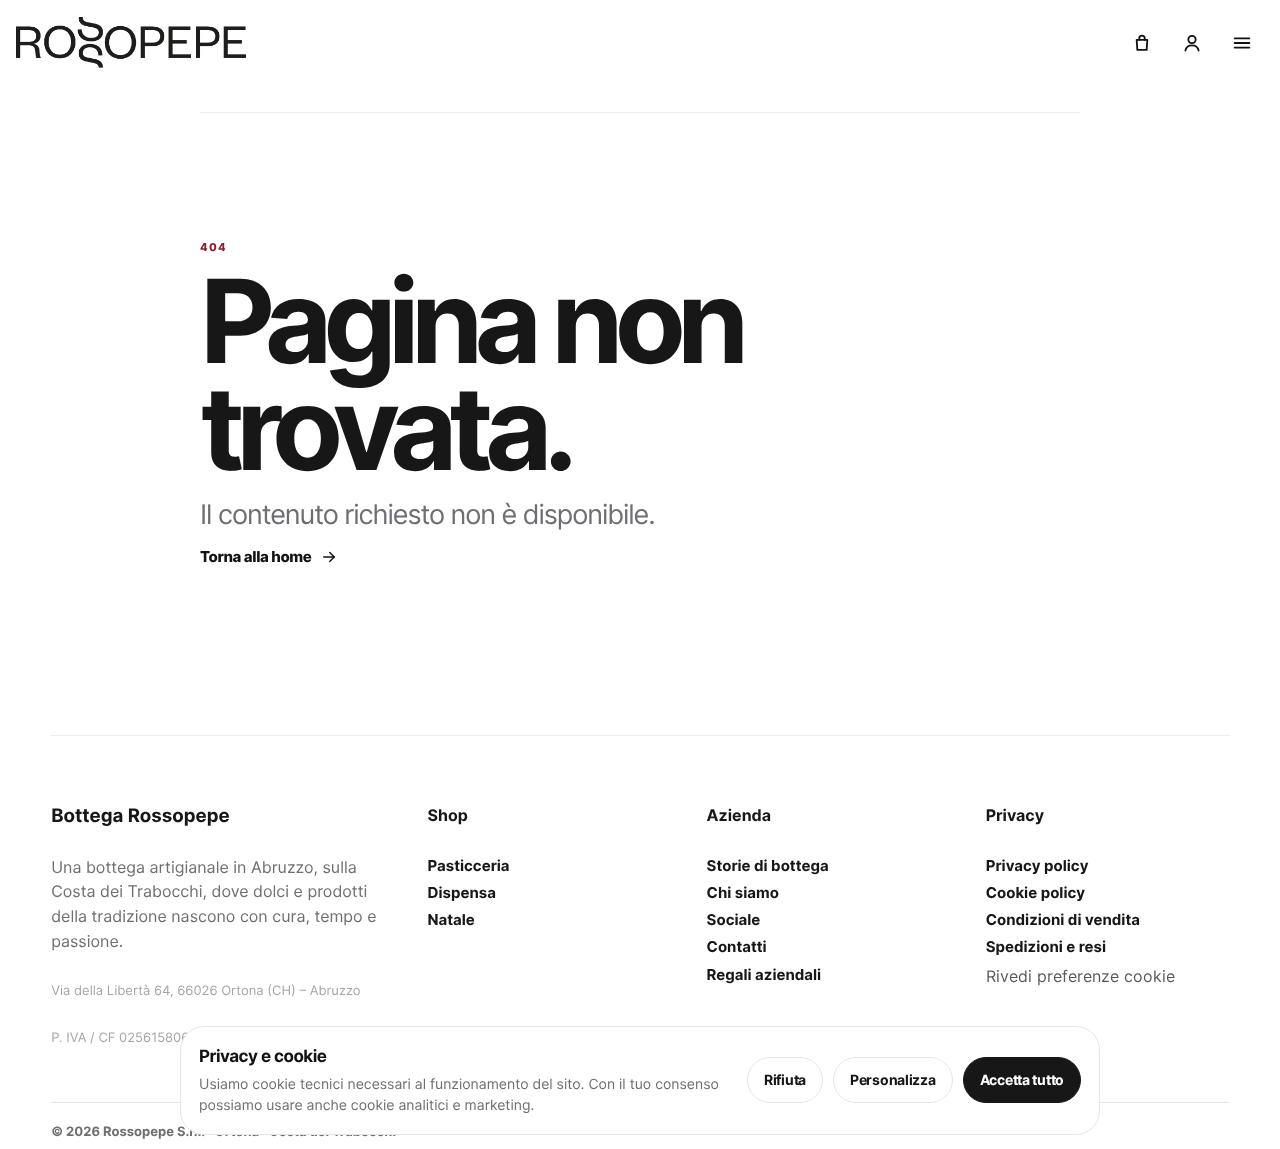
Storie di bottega (768, 865)
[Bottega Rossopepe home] (131, 43)
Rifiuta (785, 1079)
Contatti (737, 947)
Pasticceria (469, 865)
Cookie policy (1035, 892)
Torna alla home (256, 556)
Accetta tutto (1022, 1079)
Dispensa (462, 892)
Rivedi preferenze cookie (1080, 976)
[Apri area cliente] (1192, 43)
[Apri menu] (1242, 43)
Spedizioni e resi (1046, 947)
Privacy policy (1037, 865)
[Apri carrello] (1142, 43)
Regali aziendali (764, 974)
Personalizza (893, 1079)
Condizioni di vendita (1063, 920)
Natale (451, 920)
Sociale (734, 920)
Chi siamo (743, 892)
